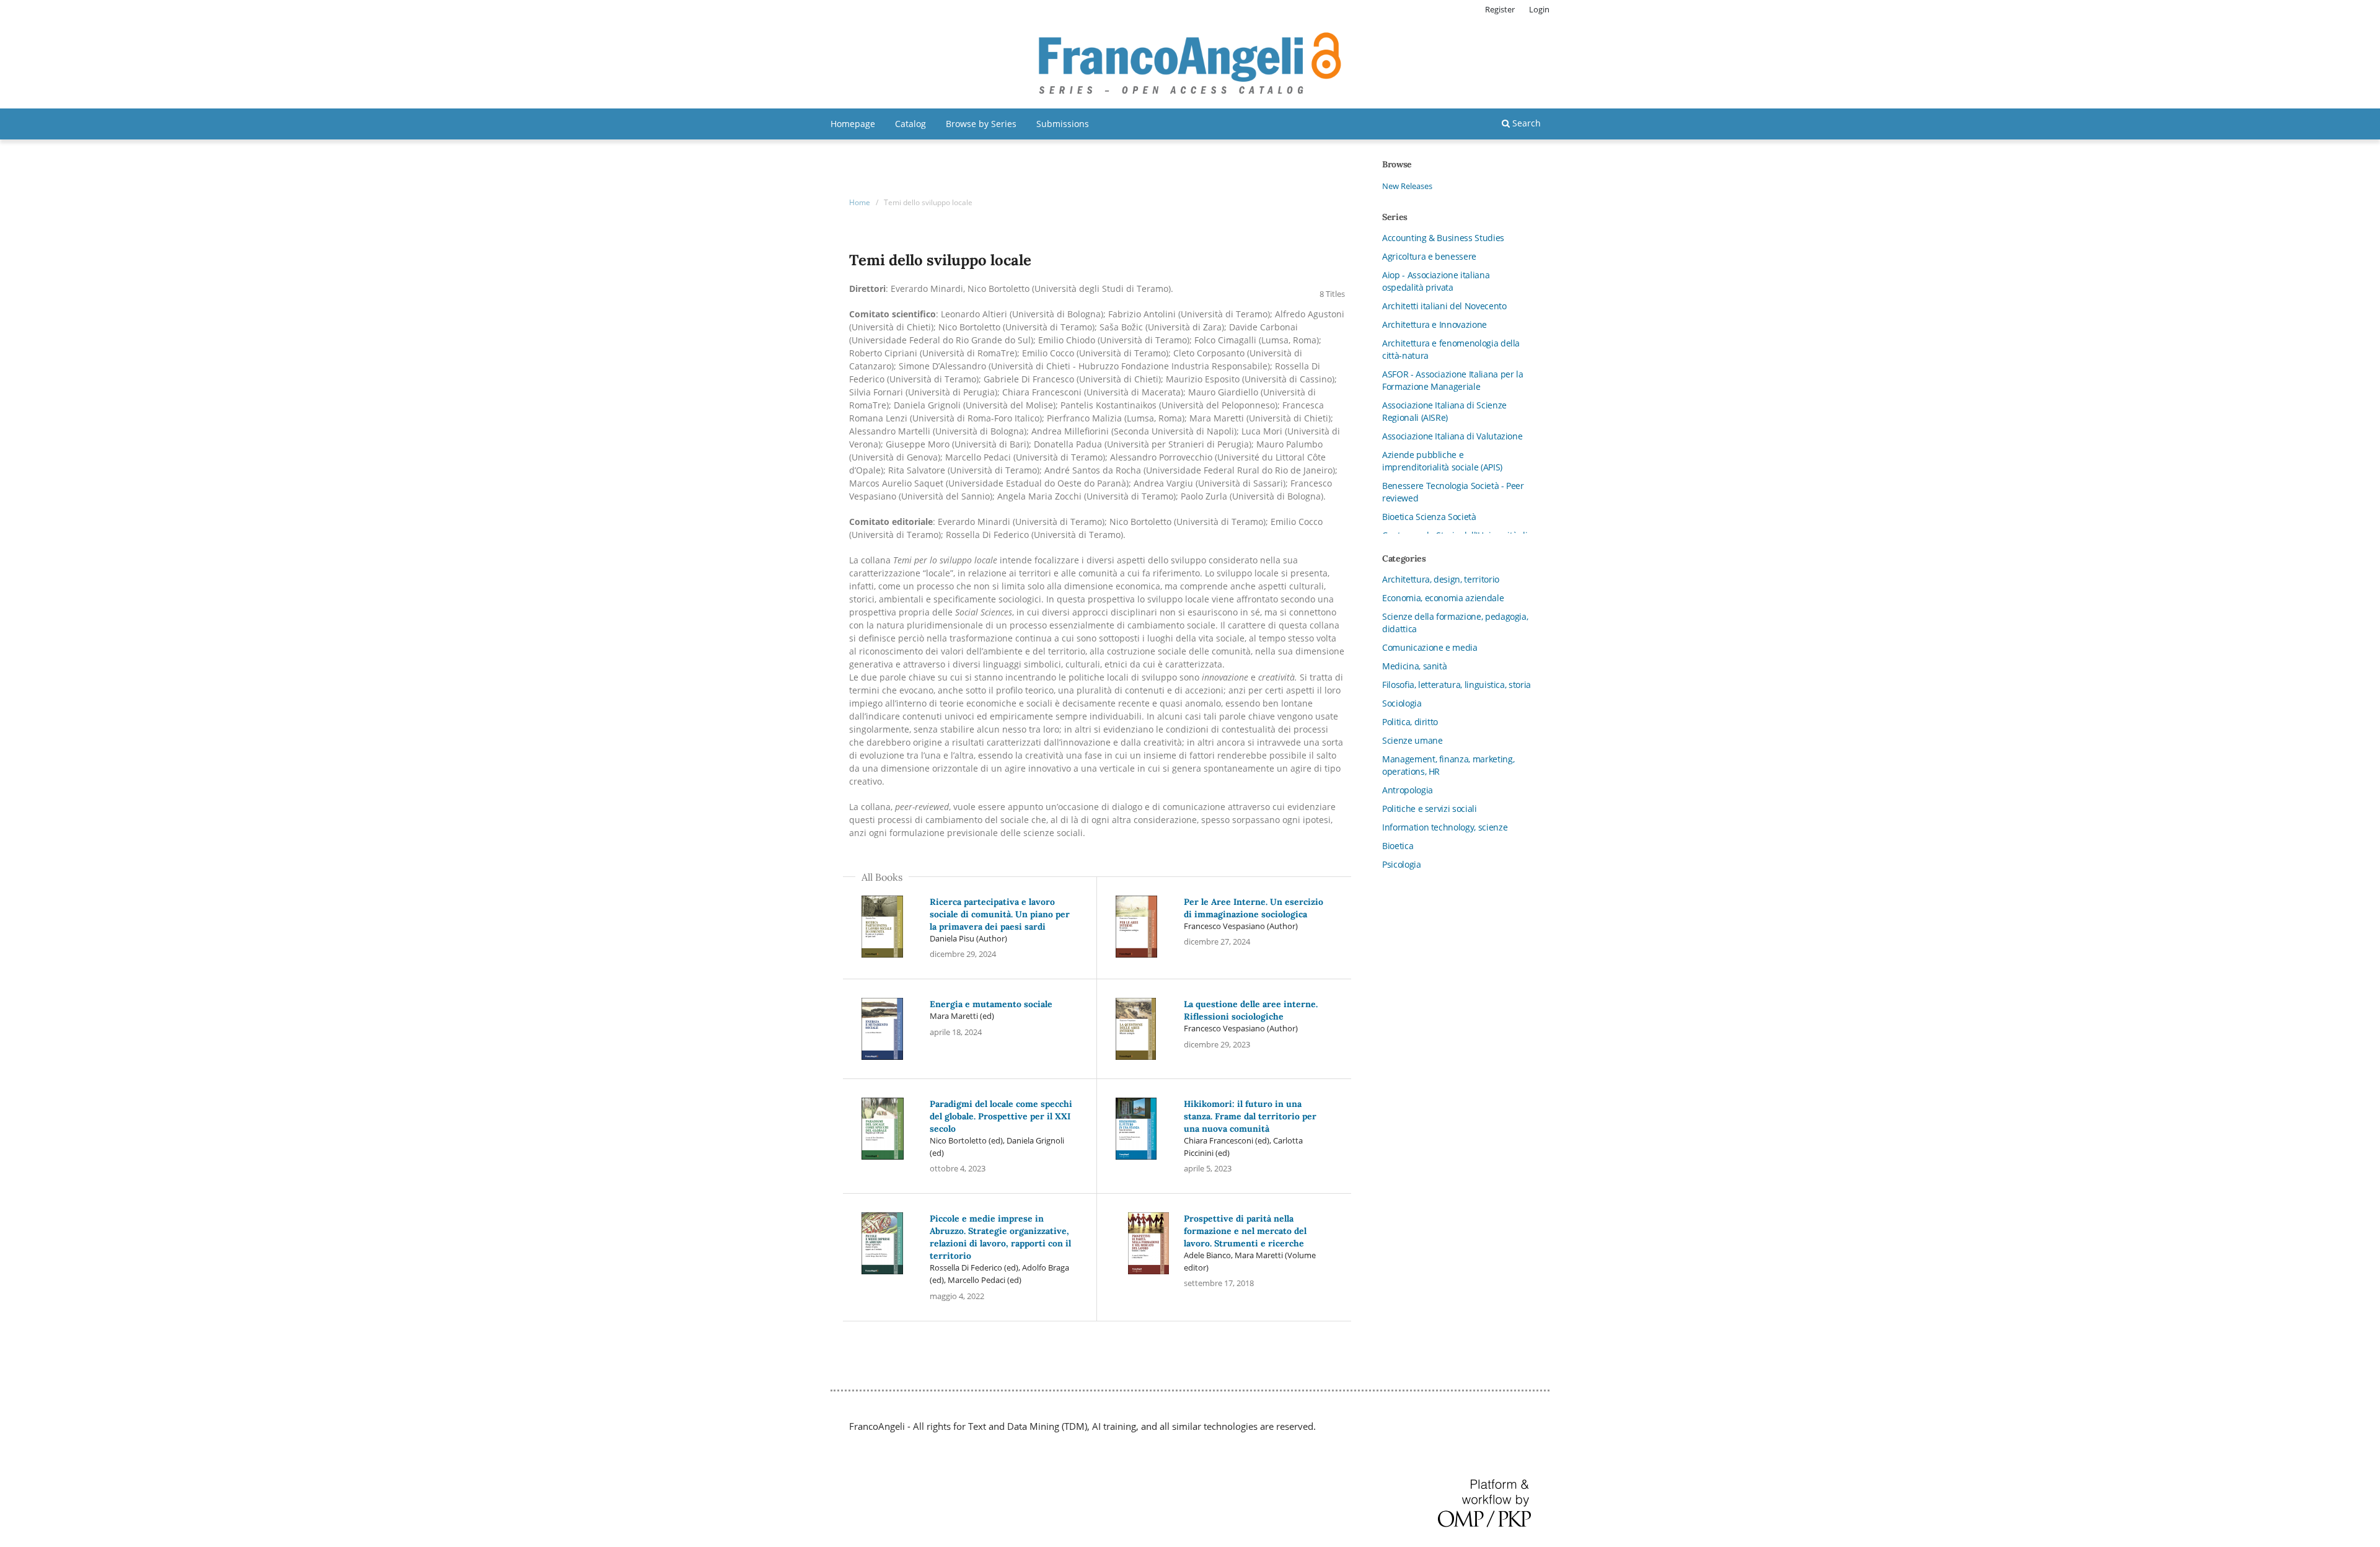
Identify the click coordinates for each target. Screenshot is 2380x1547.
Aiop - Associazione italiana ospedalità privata (1436, 281)
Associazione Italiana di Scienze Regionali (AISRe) (1444, 411)
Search (1525, 123)
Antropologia (1408, 790)
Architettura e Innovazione (1435, 324)
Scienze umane (1412, 740)
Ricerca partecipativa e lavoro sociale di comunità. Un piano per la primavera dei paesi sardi (1000, 914)
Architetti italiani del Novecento (1444, 306)
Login (1539, 9)
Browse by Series (981, 124)
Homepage (853, 124)
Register (1500, 9)
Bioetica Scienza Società (1429, 517)
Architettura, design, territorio (1441, 579)
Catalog (910, 124)
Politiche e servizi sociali (1430, 809)
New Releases (1407, 186)
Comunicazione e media (1430, 647)
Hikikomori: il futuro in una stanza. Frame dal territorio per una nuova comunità (1250, 1116)
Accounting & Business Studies (1443, 238)
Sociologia (1402, 703)
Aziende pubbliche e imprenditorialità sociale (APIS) (1442, 461)
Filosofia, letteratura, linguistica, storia (1457, 685)
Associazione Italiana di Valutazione (1452, 436)
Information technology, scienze (1445, 827)
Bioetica (1398, 846)
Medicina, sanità (1414, 666)
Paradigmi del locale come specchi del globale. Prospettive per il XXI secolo (1001, 1116)
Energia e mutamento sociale (991, 1004)
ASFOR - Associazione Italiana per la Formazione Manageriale (1452, 380)
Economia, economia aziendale (1443, 598)
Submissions (1063, 124)
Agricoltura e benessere (1429, 256)
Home (860, 202)
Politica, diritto (1410, 722)
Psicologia (1402, 864)
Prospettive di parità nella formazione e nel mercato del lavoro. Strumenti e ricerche (1245, 1231)
